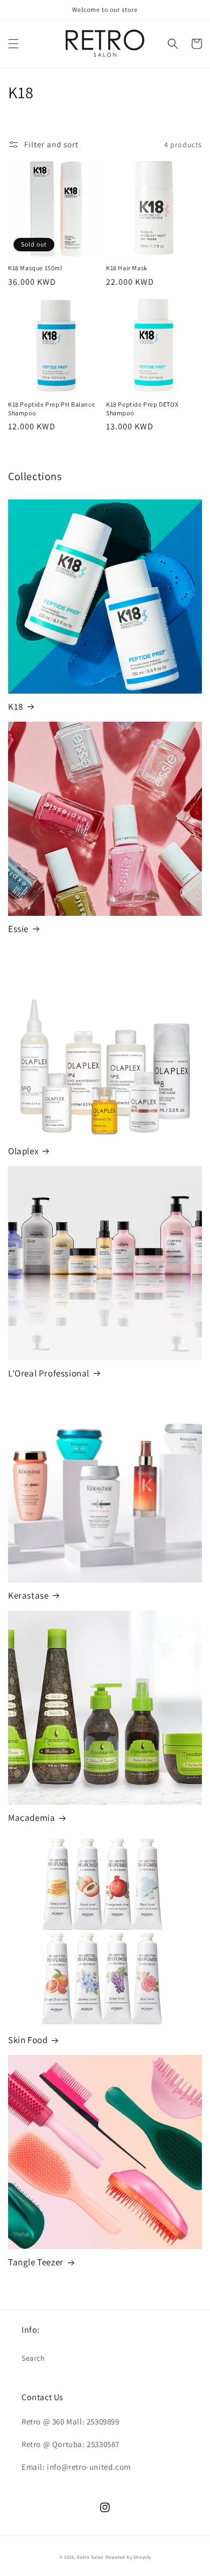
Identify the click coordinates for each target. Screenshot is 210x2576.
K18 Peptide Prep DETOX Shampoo (142, 409)
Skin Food (28, 2040)
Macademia (31, 1818)
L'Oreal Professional (49, 1373)
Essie (18, 929)
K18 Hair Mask (127, 268)
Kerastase (28, 1595)
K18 (16, 707)
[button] (13, 44)
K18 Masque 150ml (35, 268)
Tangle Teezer (36, 2262)
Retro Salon (90, 2557)
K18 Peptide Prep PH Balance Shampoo (51, 409)
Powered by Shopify (128, 2557)
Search (33, 2358)
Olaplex (23, 1151)
